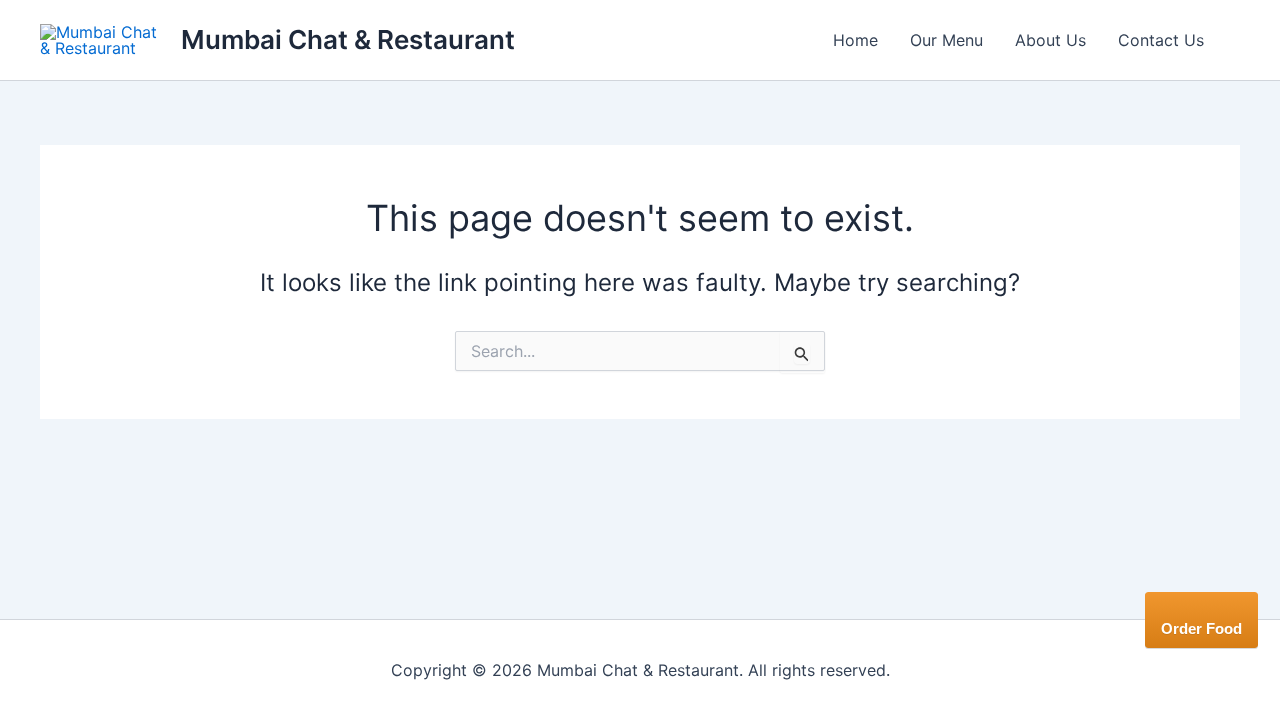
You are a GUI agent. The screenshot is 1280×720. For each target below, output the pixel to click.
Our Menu (946, 40)
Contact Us (1161, 40)
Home (855, 40)
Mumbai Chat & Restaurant (348, 39)
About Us (1050, 40)
